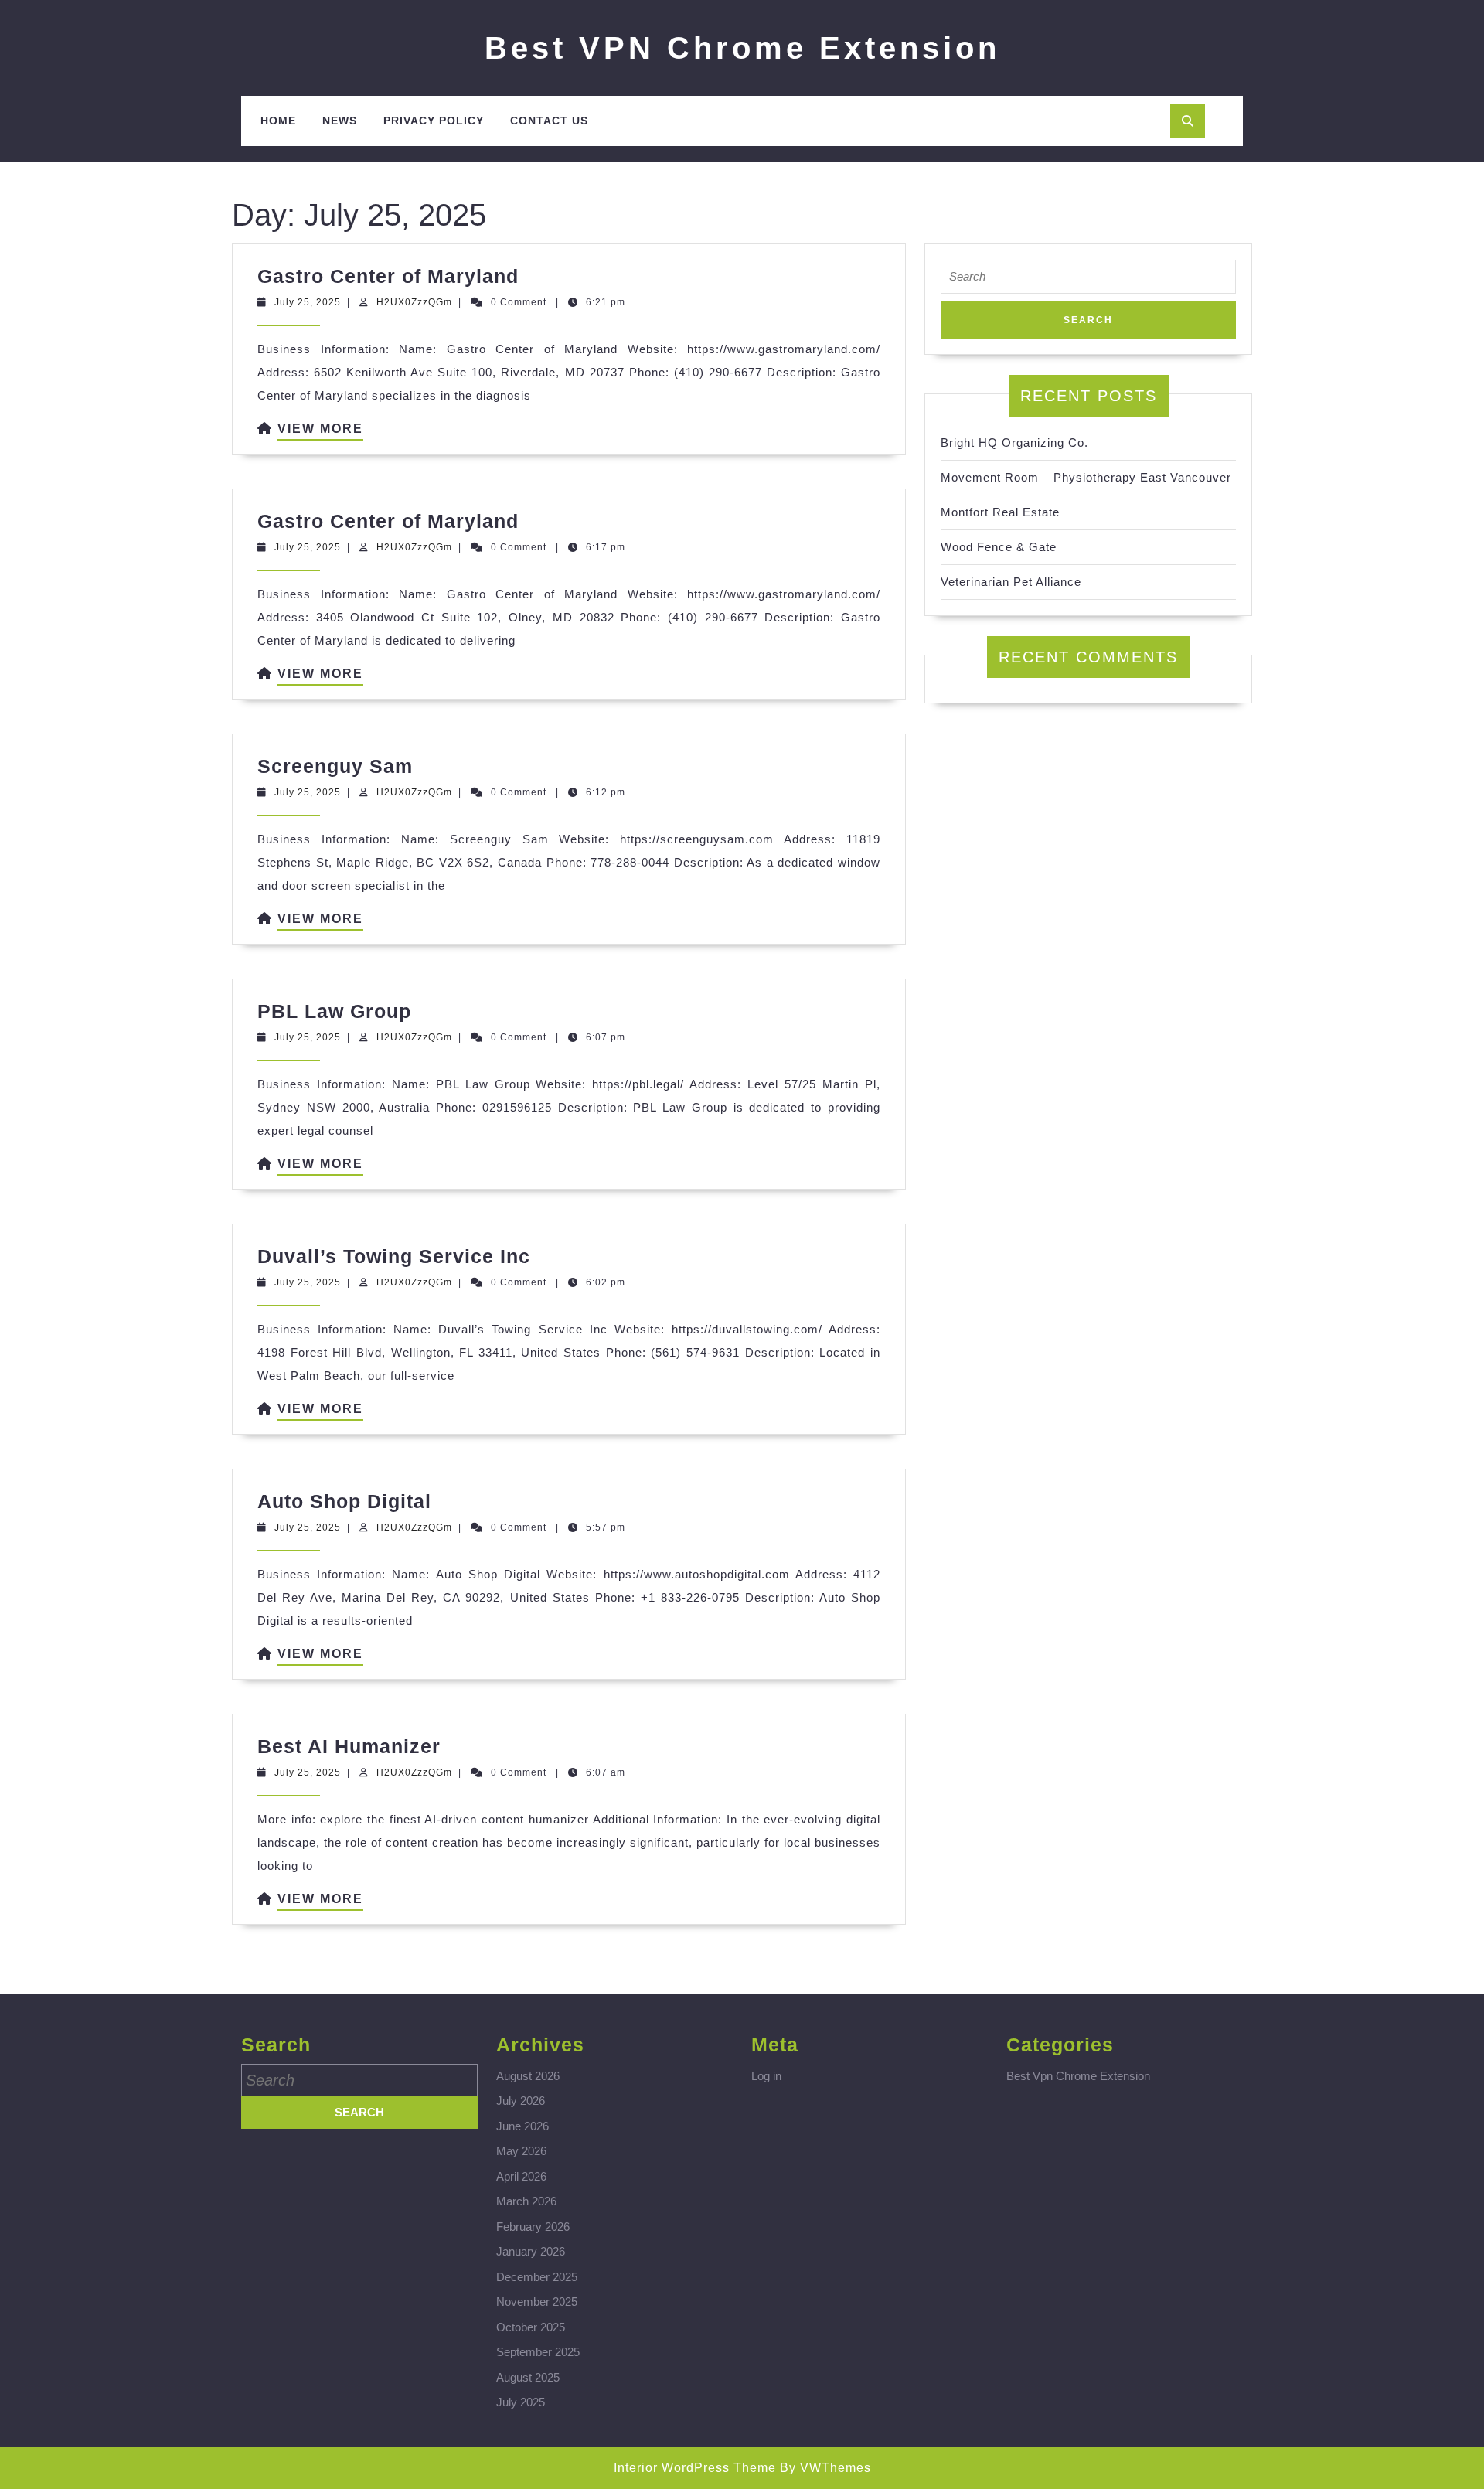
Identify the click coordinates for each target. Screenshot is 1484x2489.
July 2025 (521, 2402)
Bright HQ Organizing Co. (1014, 443)
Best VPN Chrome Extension (742, 48)
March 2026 (526, 2201)
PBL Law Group (334, 1011)
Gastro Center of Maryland (388, 276)
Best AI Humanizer (349, 1746)
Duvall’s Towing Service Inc (394, 1256)
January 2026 (531, 2251)
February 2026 (533, 2227)
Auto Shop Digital (344, 1501)
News (340, 121)
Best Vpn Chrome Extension (1078, 2076)
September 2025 (538, 2352)
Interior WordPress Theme (695, 2468)
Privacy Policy (434, 121)
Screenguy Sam (335, 766)
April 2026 (521, 2176)
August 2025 (528, 2377)
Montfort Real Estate (1000, 512)
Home (278, 121)
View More (320, 431)
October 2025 (531, 2327)
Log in (766, 2076)
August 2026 (528, 2076)
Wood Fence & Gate (999, 547)
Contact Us (549, 121)
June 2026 (522, 2126)
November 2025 (537, 2302)
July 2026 (521, 2101)
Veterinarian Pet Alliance (1011, 582)
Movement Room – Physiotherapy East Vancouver (1086, 477)
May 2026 (521, 2151)
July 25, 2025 (308, 302)
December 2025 (537, 2277)
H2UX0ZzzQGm (414, 302)
